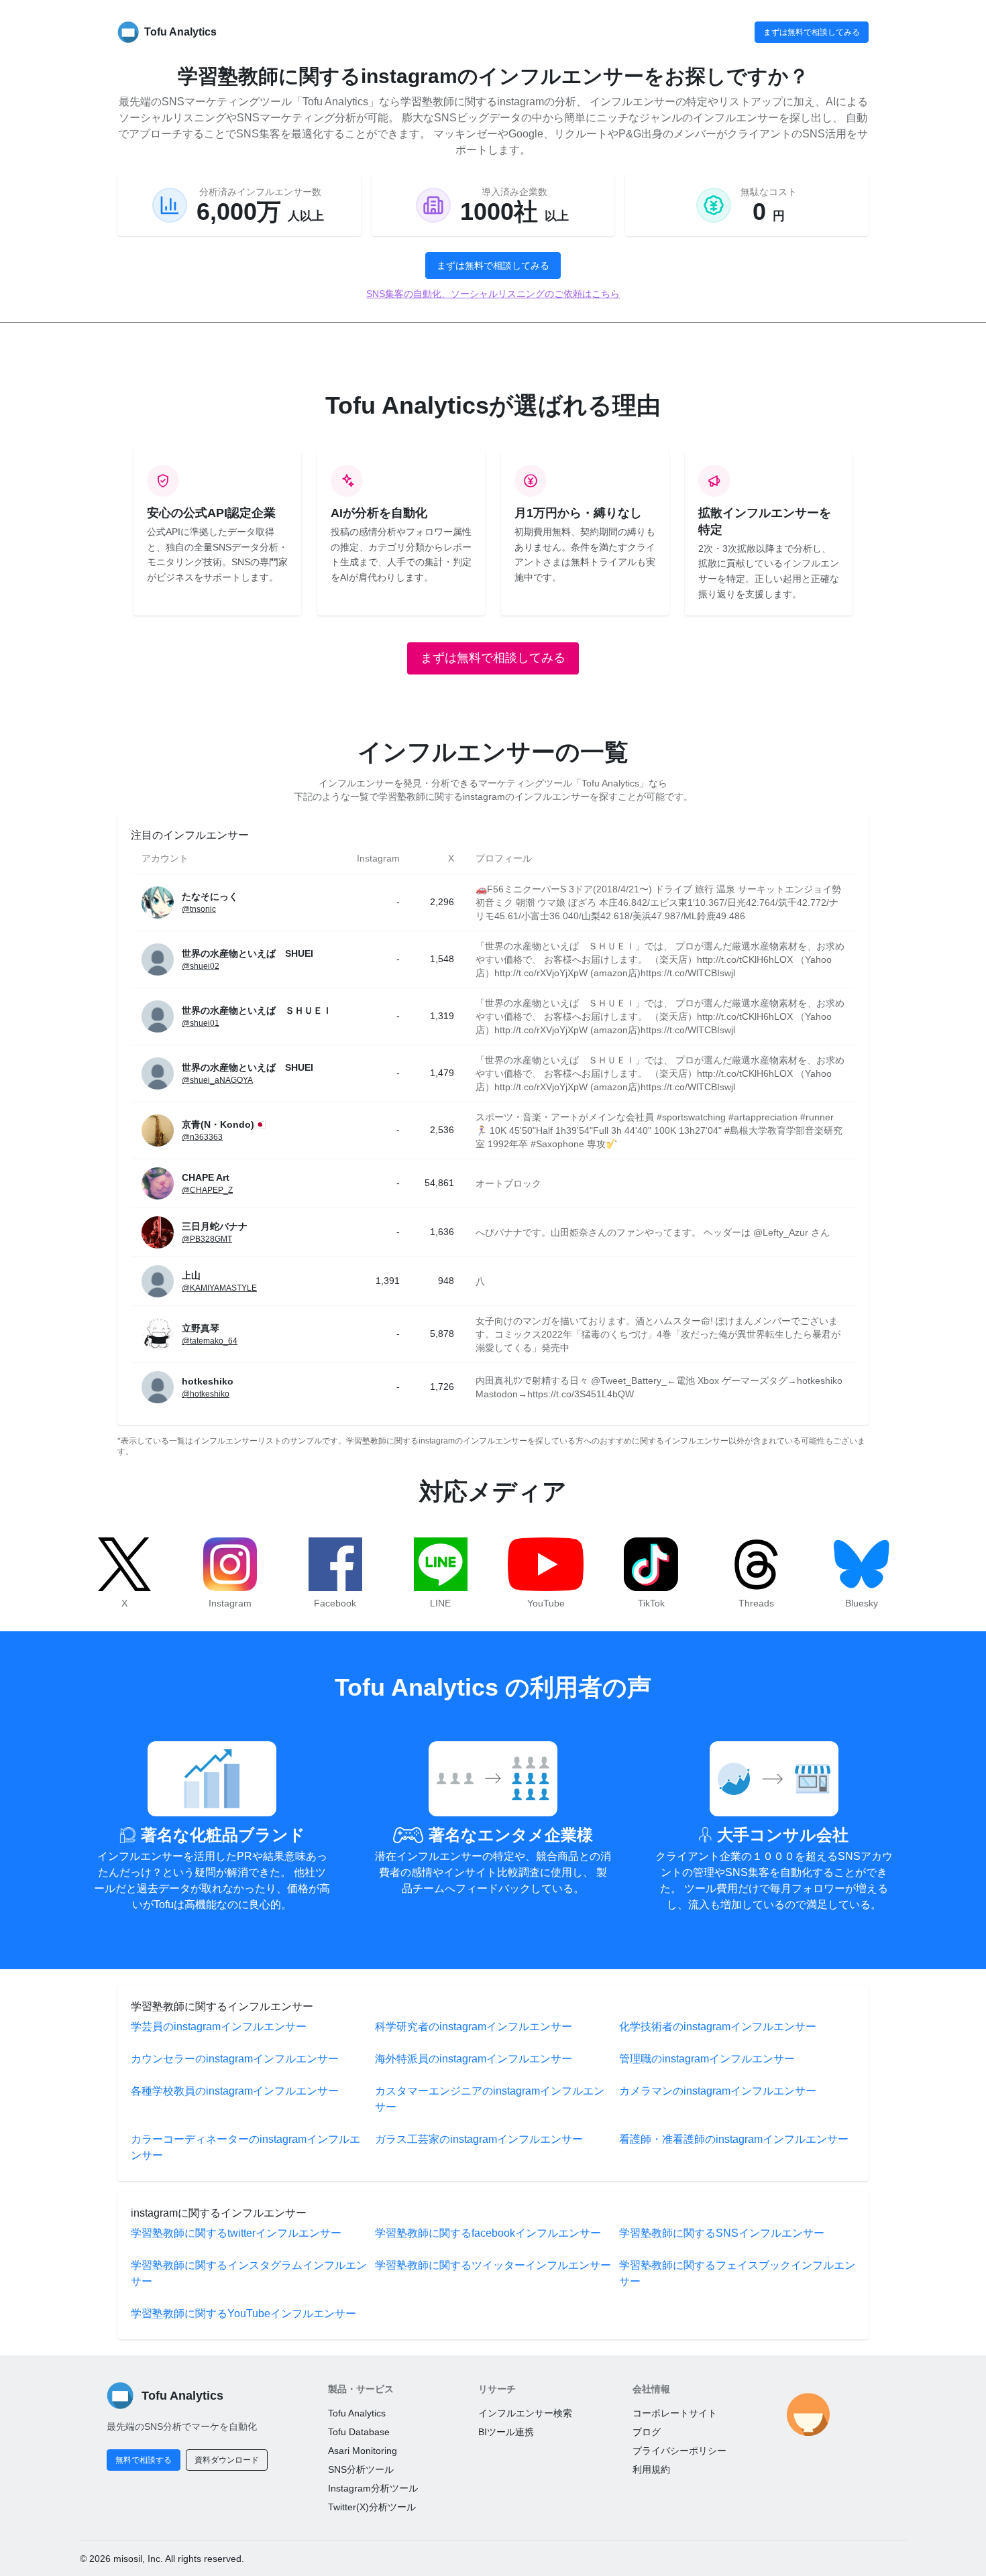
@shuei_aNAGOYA (217, 1080)
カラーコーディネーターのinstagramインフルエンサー (245, 2147)
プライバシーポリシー (679, 2451)
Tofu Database (359, 2432)
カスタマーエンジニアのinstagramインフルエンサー (490, 2099)
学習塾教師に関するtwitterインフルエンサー (236, 2233)
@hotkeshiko (206, 1394)
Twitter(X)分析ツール (372, 2507)
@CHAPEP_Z (207, 1190)
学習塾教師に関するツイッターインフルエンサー (493, 2265)
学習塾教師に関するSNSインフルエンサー (722, 2233)
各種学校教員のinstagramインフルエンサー (235, 2091)
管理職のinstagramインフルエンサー (707, 2059)
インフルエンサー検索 (525, 2413)
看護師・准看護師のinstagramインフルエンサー (734, 2139)
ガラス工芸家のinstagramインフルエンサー (479, 2139)
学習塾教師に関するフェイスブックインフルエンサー (737, 2273)
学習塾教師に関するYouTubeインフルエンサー (243, 2314)
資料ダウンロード (227, 2460)
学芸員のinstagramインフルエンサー (219, 2027)
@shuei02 (201, 966)
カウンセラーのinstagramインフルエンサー (235, 2059)
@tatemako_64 (210, 1341)
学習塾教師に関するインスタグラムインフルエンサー (249, 2273)
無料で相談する (144, 2460)
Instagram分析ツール (373, 2488)
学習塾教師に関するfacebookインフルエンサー (488, 2233)
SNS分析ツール (361, 2469)
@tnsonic (199, 909)
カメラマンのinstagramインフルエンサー (718, 2091)
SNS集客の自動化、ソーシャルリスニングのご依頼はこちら (493, 294)
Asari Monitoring (363, 2451)
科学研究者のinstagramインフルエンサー (474, 2027)
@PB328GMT (207, 1239)
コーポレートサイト (675, 2413)
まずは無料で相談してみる (812, 32)
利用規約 (651, 2469)
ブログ (647, 2432)
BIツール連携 (506, 2432)
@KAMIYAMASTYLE (219, 1288)
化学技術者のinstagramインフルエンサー (718, 2027)
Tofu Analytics (357, 2413)
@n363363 (202, 1137)
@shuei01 (201, 1023)
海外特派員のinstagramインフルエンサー (474, 2059)
